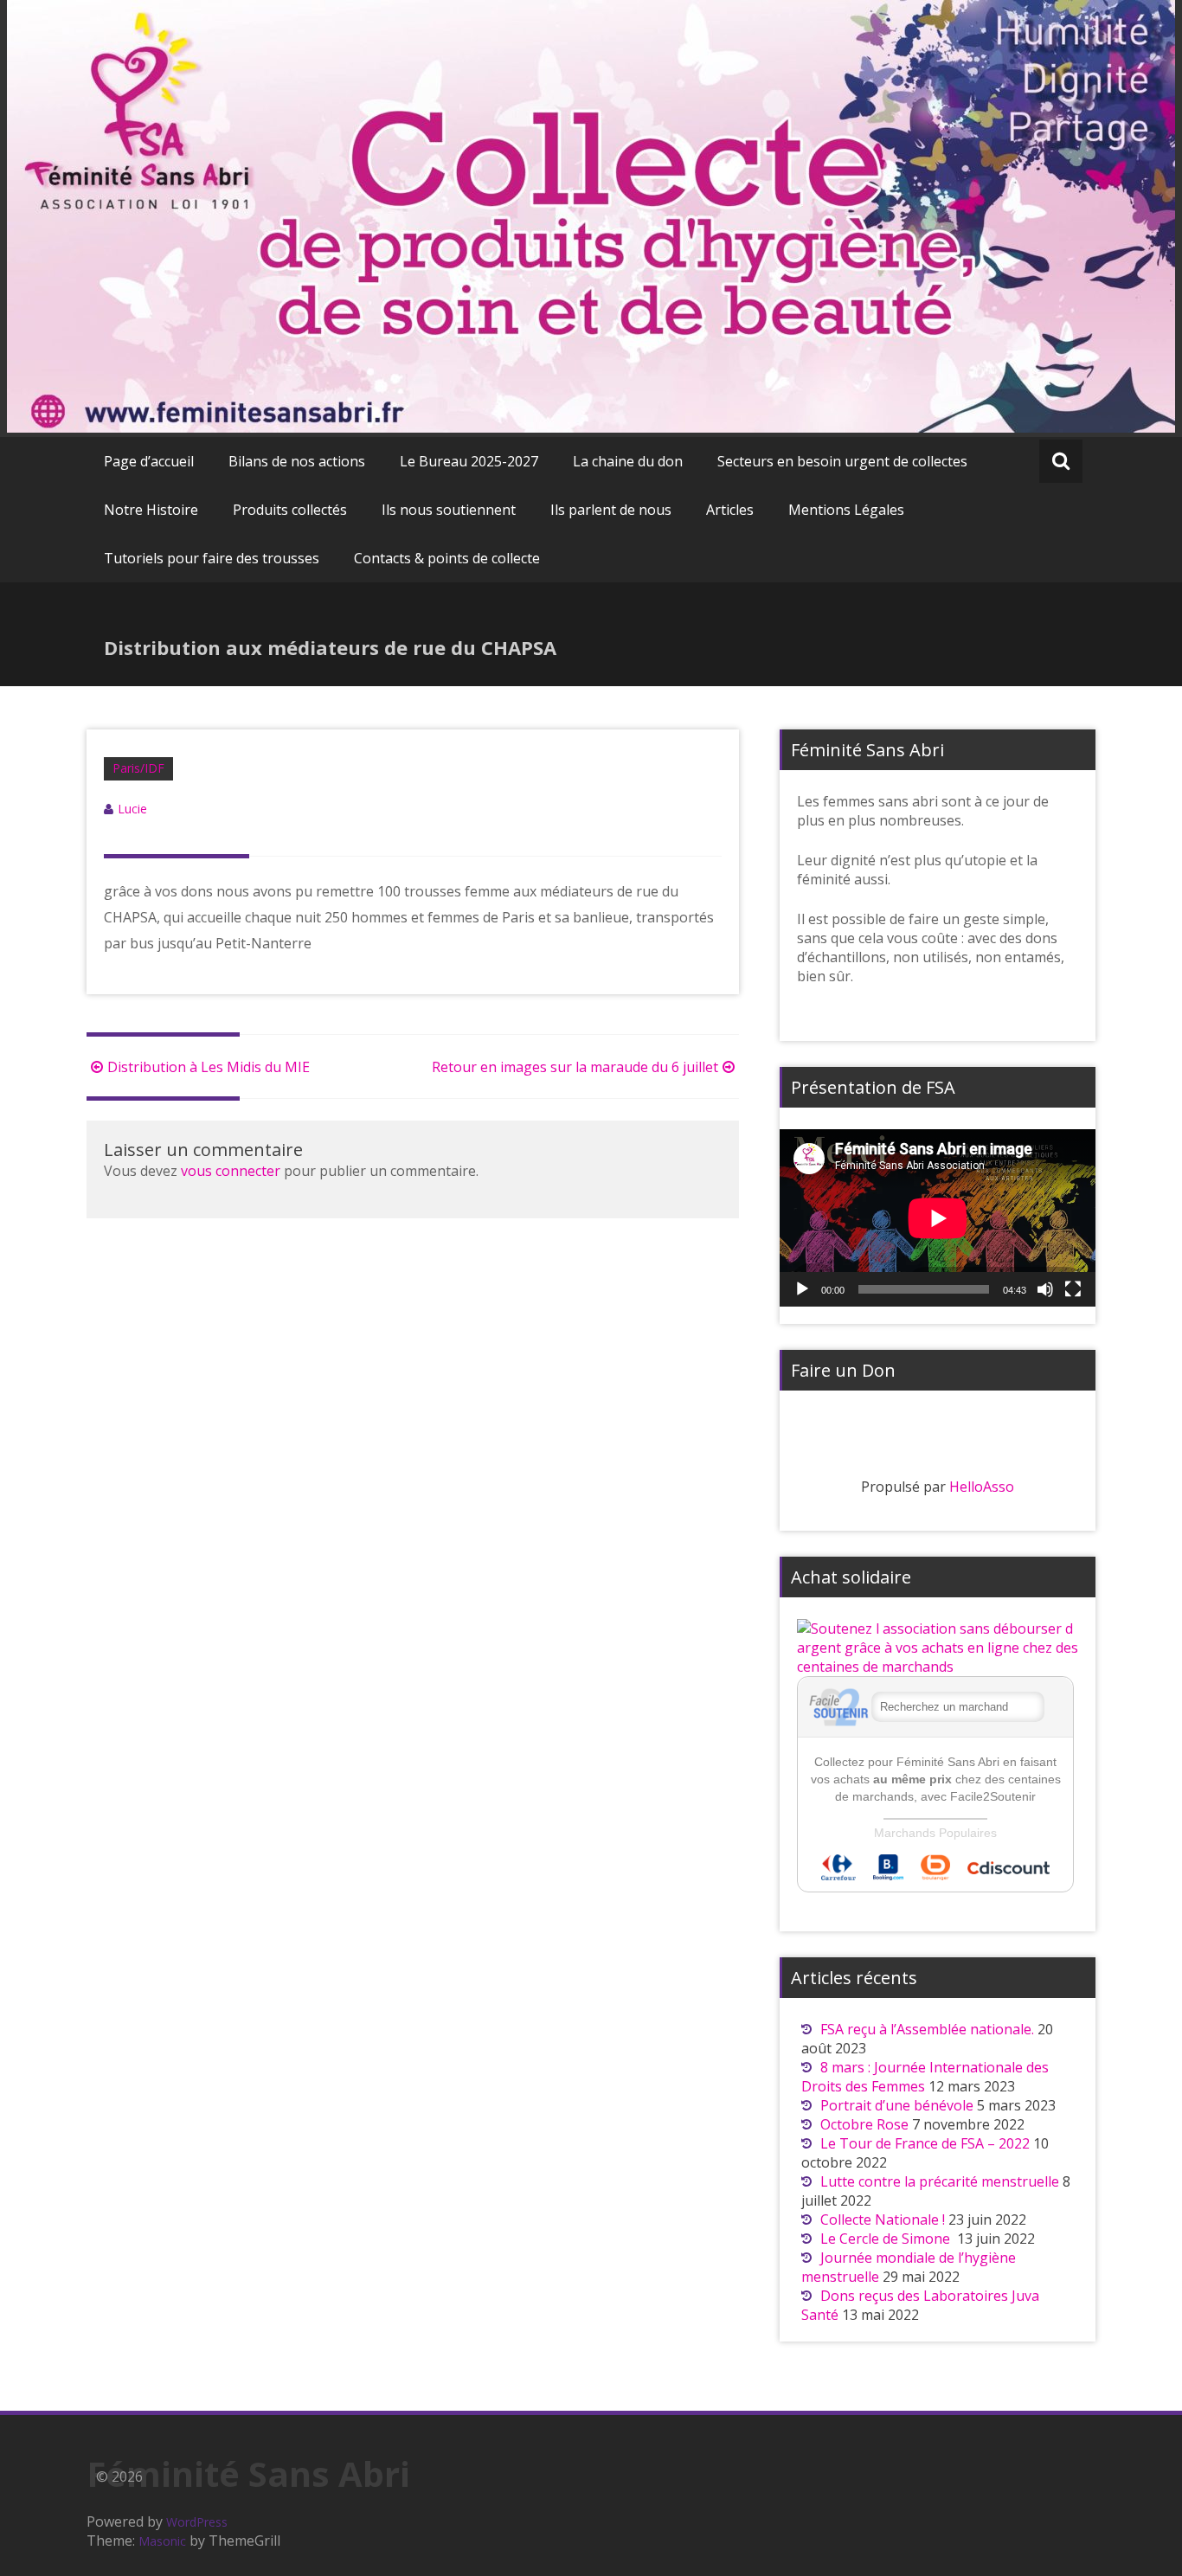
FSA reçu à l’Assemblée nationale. (927, 2029)
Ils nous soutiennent (449, 510)
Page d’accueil (149, 461)
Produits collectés (290, 510)
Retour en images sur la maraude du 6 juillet (575, 1067)
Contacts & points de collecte (447, 558)
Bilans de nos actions (297, 461)
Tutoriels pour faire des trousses (212, 558)
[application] (938, 1218)
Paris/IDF (138, 768)
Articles (730, 510)
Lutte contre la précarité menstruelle (940, 2181)
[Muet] (1045, 1289)
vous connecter (231, 1171)
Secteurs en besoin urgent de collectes (842, 461)
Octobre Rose (864, 2124)
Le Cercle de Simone (887, 2239)
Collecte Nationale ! (883, 2219)
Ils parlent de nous (611, 510)
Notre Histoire (151, 510)
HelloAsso (982, 1487)
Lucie (132, 809)
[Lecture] (802, 1289)
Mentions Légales (846, 510)
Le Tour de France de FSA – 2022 (925, 2143)
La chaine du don (628, 461)
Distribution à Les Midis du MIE (209, 1067)
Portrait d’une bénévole (897, 2105)
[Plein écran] (1073, 1289)
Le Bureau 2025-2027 (469, 461)
